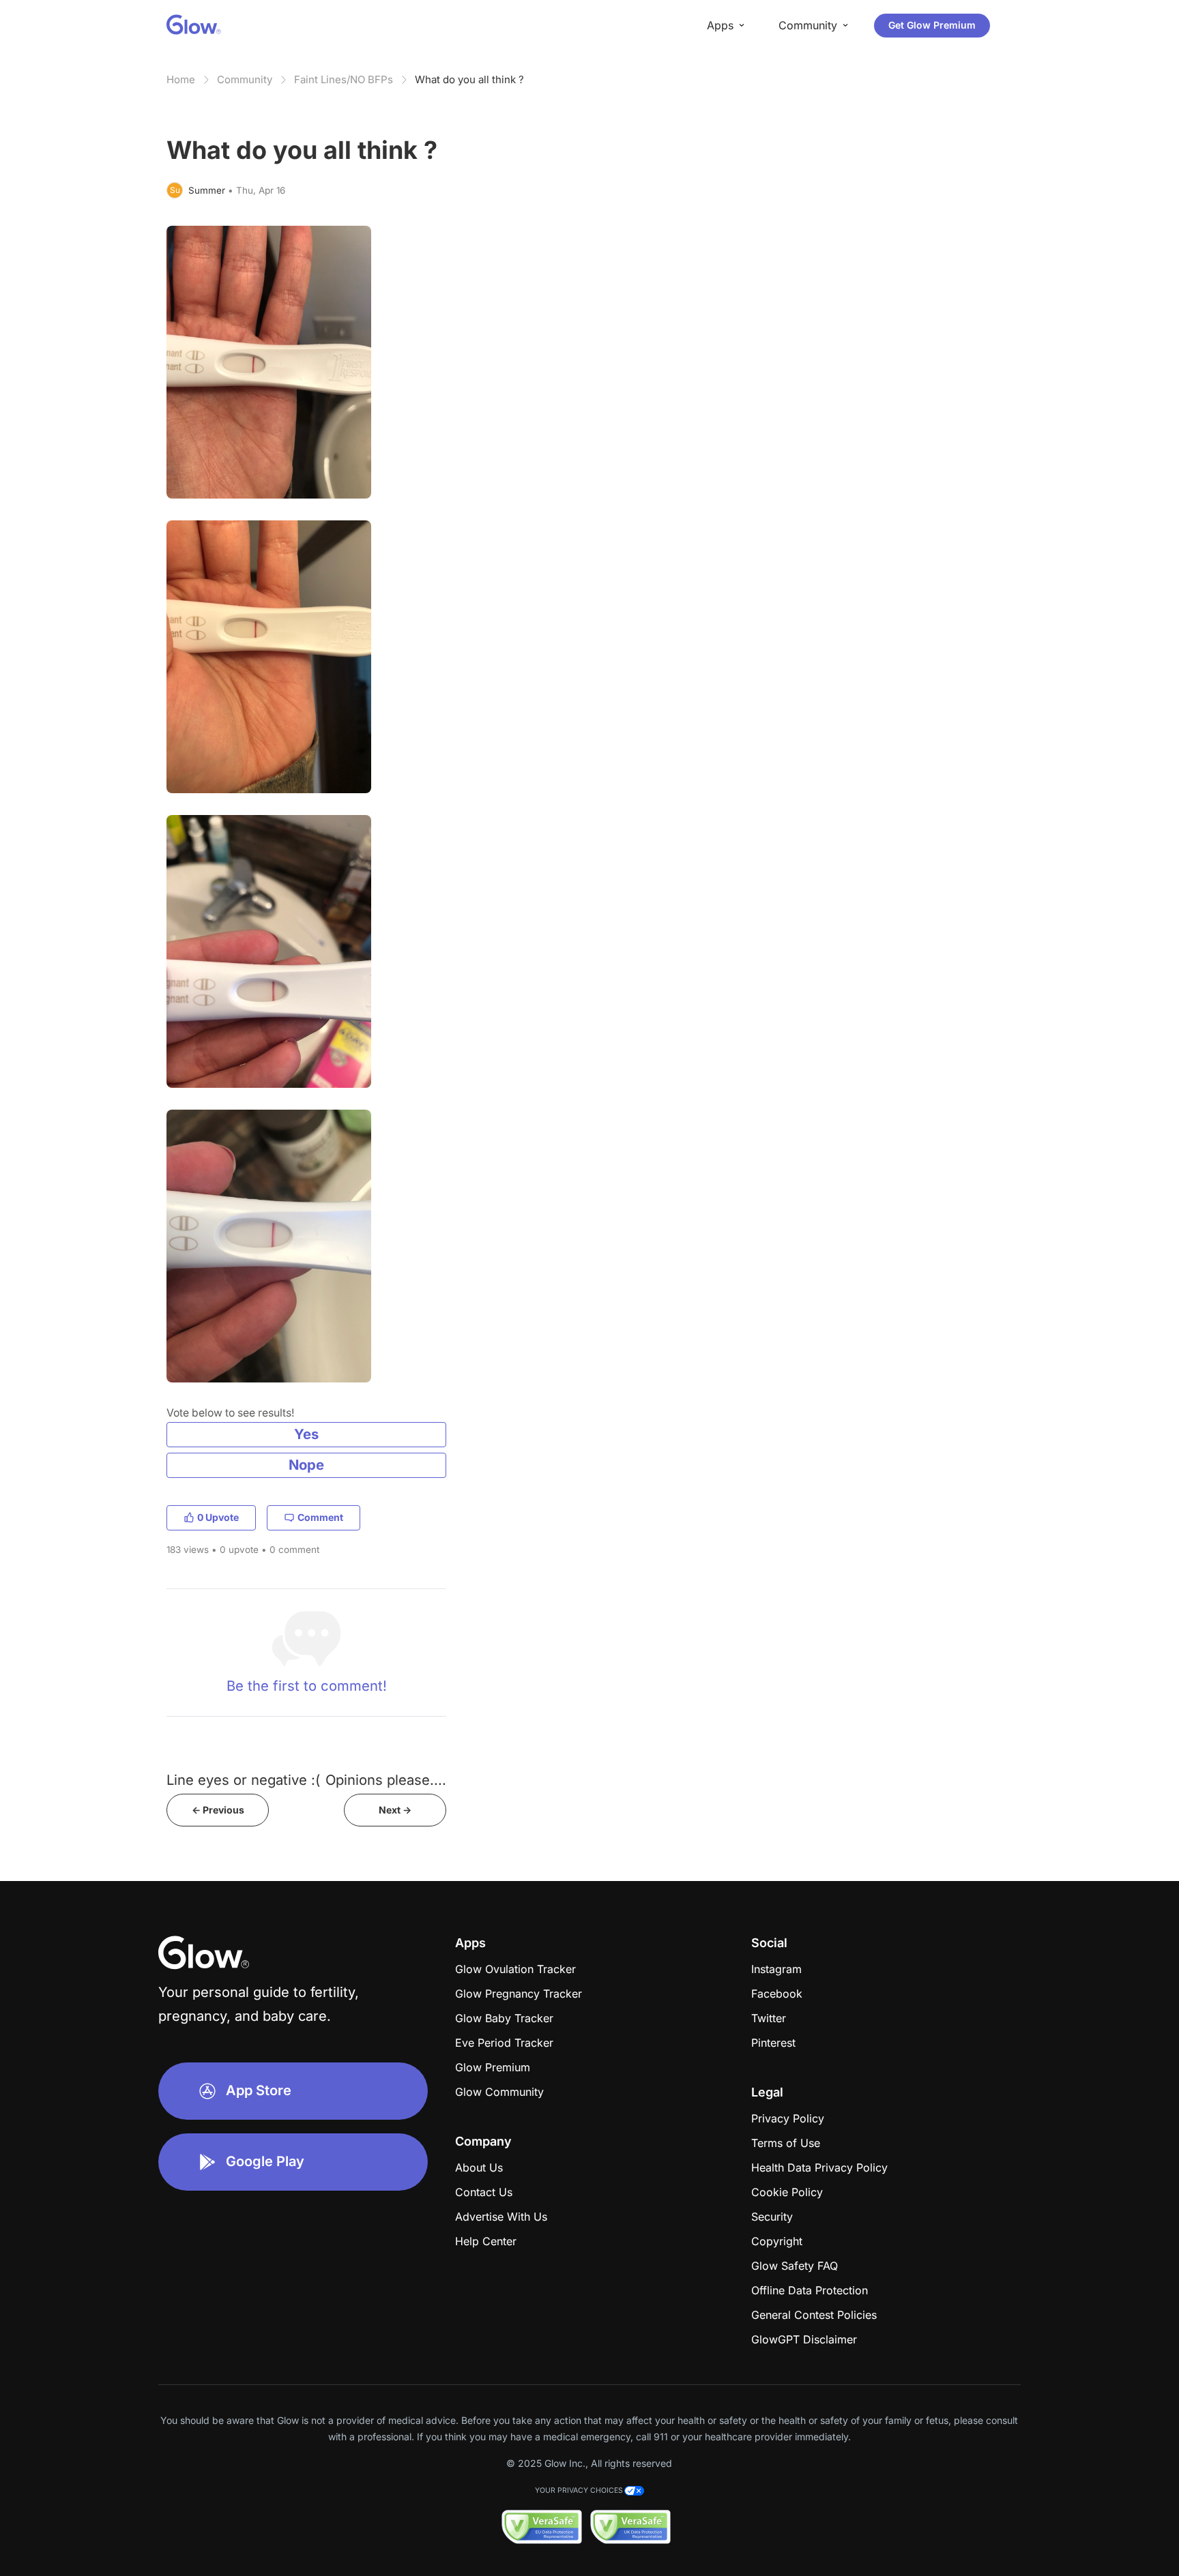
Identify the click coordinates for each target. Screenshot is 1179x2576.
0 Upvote (218, 1517)
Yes (306, 1434)
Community (245, 79)
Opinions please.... (386, 1780)
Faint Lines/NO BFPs (344, 79)
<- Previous (218, 1810)
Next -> (395, 1810)
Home (181, 79)
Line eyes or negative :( (243, 1780)
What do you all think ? (469, 79)
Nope (306, 1465)
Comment (320, 1517)
